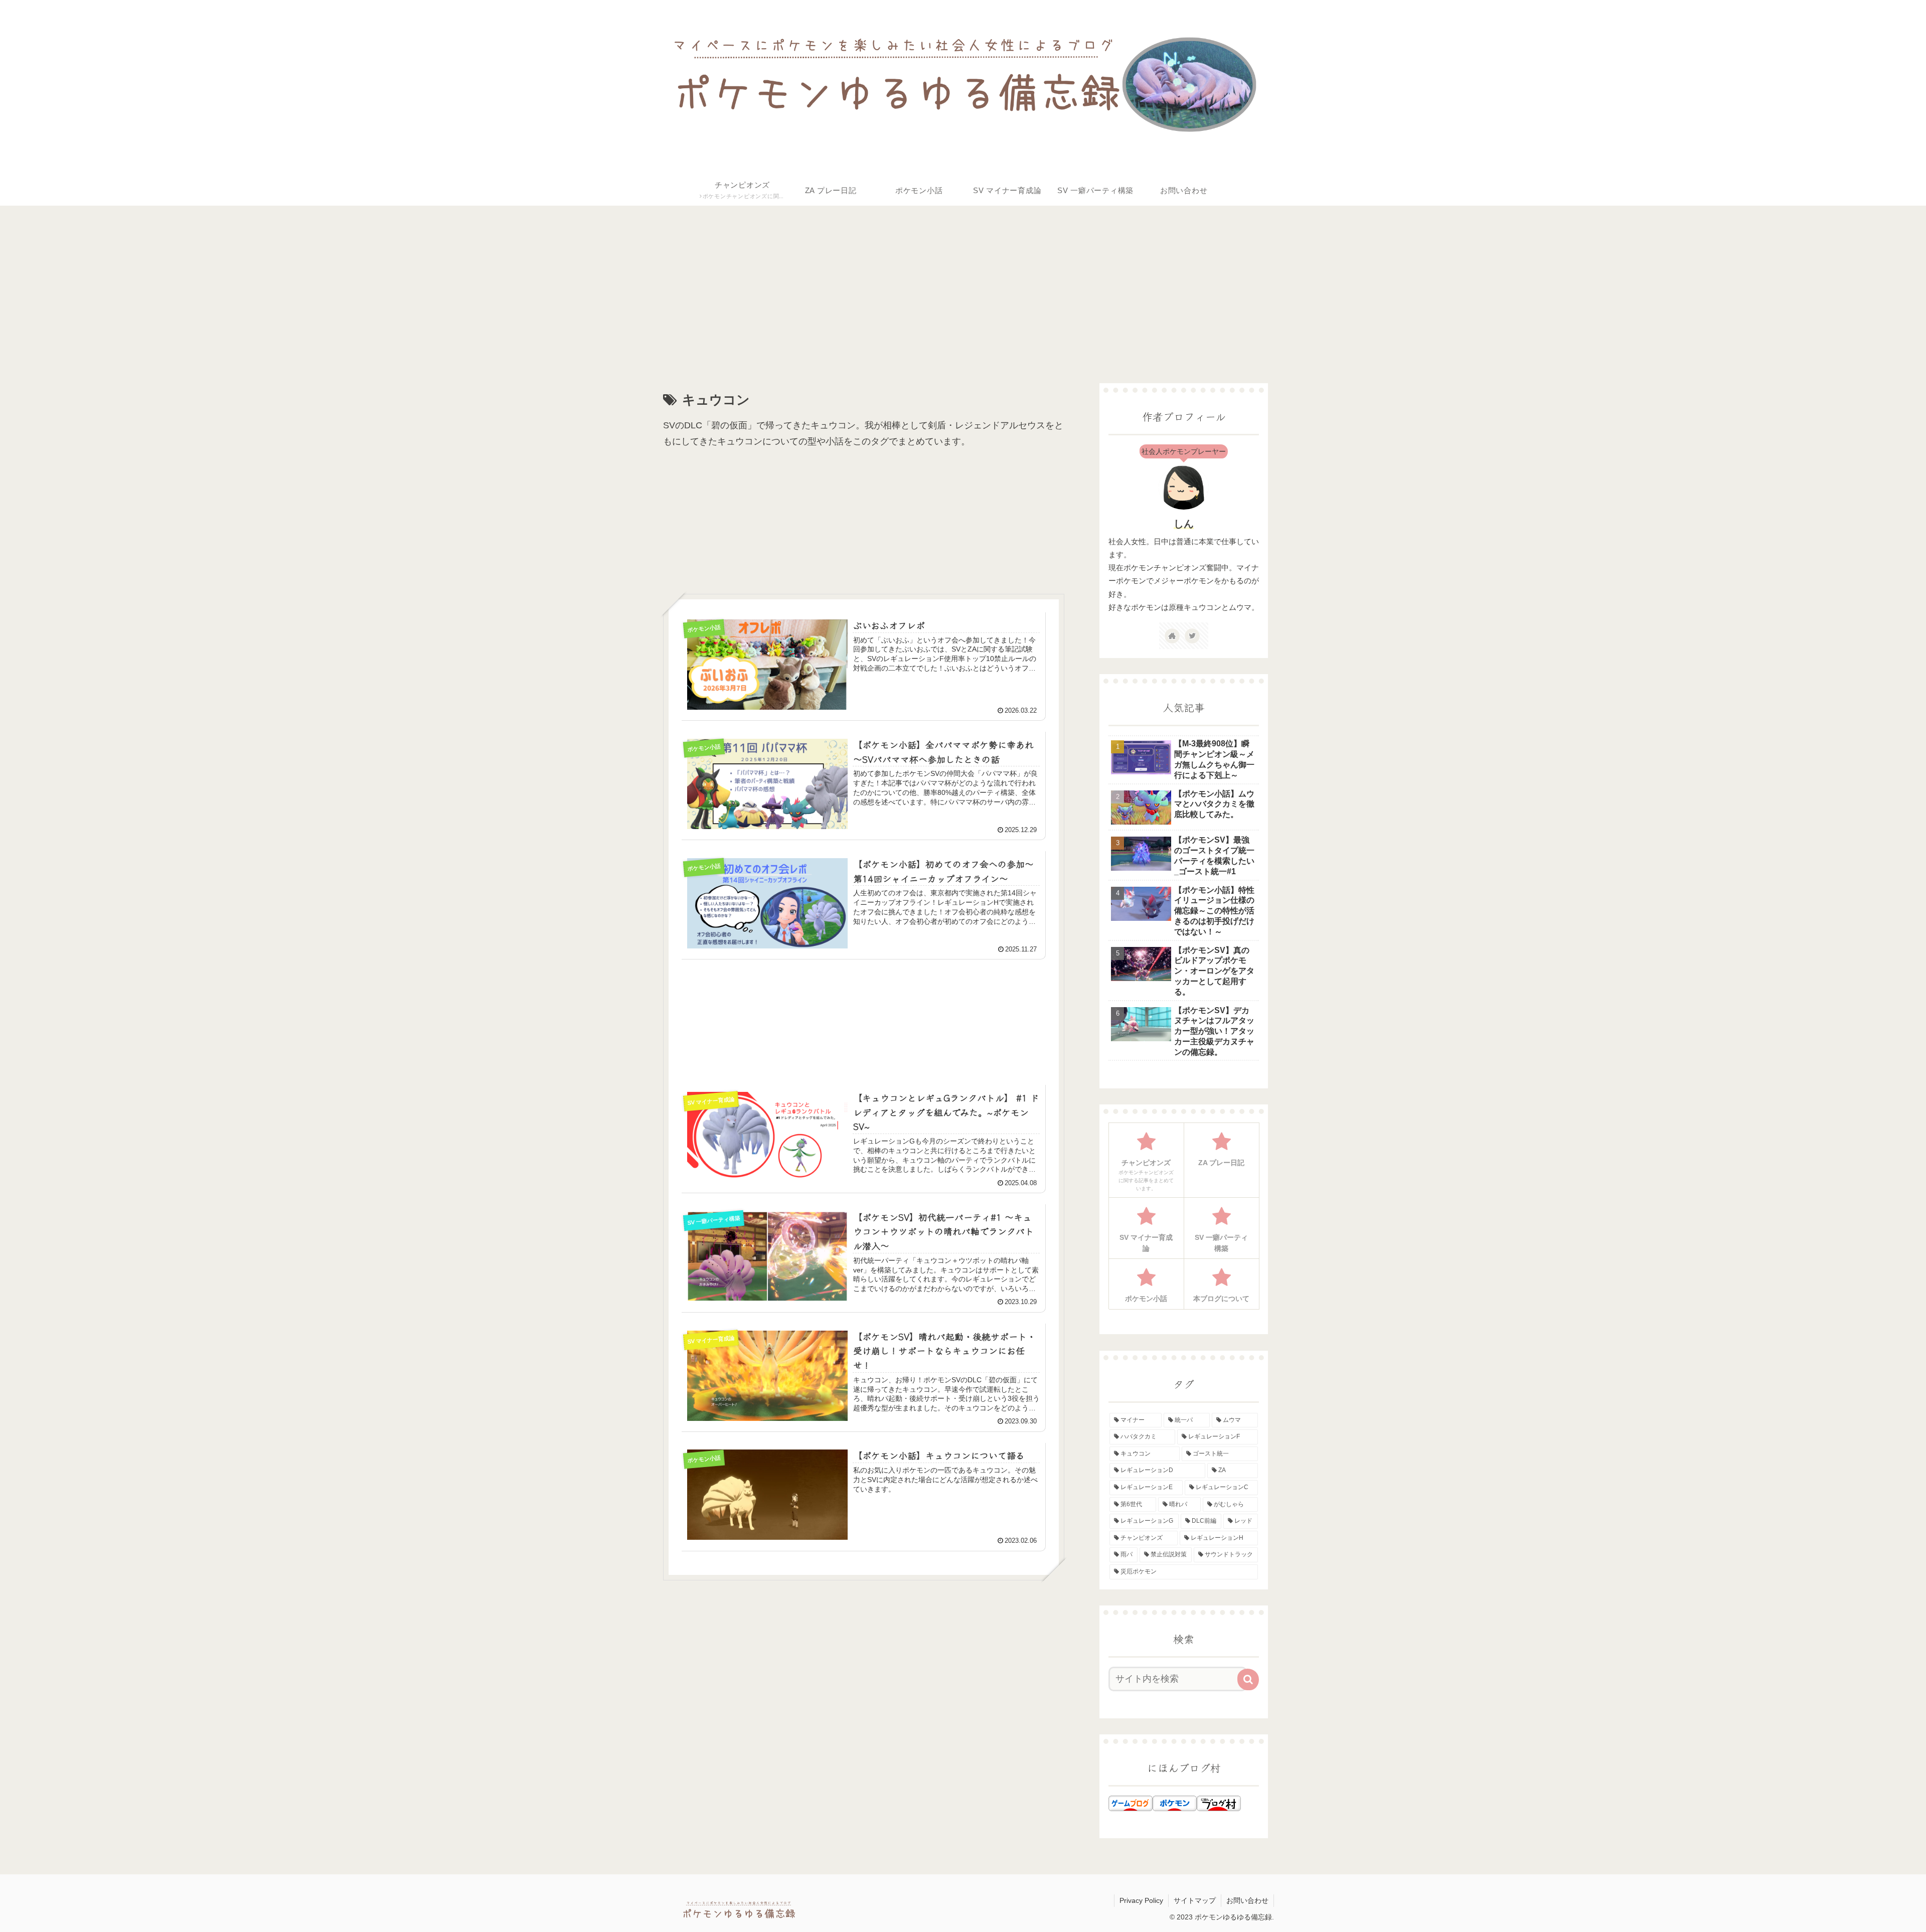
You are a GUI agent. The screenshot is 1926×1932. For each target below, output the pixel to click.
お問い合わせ (1247, 1900)
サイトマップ (1195, 1900)
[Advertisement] (949, 286)
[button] (1248, 1679)
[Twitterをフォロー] (1192, 636)
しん (1184, 524)
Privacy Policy (1141, 1900)
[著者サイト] (1172, 636)
